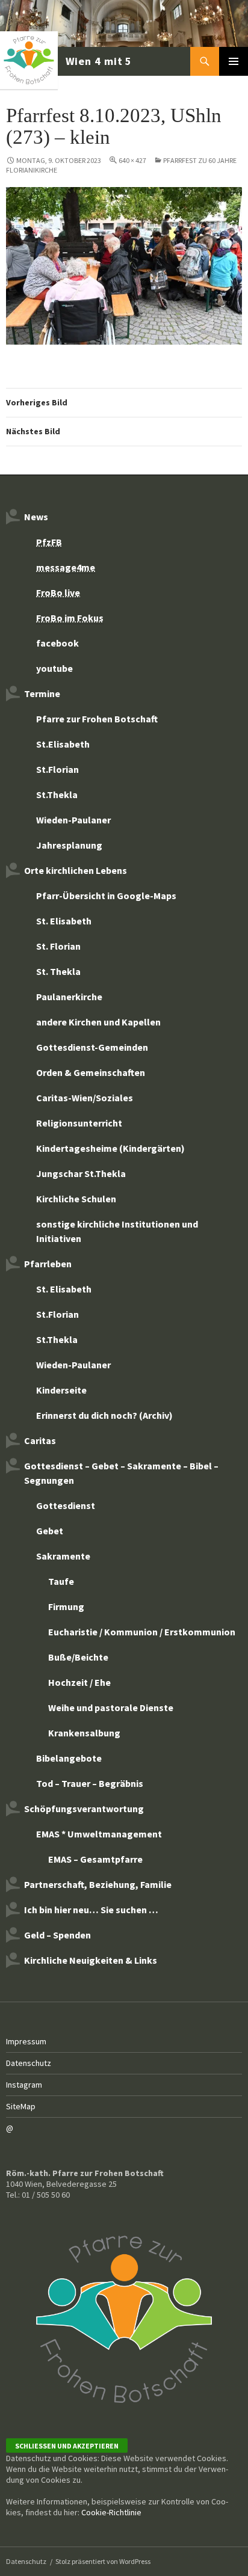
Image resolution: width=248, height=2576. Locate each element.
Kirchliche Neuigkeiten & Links (91, 1960)
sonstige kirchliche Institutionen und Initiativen (117, 1231)
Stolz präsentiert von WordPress (103, 2561)
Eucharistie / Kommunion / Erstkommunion (142, 1632)
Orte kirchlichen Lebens (76, 870)
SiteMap (21, 2106)
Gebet (50, 1531)
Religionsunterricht (79, 1123)
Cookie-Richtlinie (111, 2512)
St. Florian (58, 946)
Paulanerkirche (69, 997)
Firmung (66, 1606)
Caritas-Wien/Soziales (85, 1098)
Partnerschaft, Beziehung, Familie (98, 1884)
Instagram (24, 2085)
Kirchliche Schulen (76, 1199)
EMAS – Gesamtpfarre (95, 1859)
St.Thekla (57, 795)
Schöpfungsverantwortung (84, 1809)
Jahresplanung (69, 845)
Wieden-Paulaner (73, 820)
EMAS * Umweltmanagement (99, 1834)
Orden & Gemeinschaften (91, 1072)
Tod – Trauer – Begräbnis (90, 1783)
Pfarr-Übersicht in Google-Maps (106, 896)
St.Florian (57, 769)
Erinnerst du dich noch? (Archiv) (104, 1415)
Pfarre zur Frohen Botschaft (67, 61)
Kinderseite (61, 1390)
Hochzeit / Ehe (79, 1682)
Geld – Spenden (57, 1935)
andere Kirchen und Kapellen (98, 1022)
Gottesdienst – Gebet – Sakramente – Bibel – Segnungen (121, 1473)
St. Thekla (58, 971)
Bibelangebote (69, 1758)
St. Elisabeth (64, 921)
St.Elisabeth (63, 744)
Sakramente (63, 1556)
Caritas (40, 1440)
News (36, 517)
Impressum (26, 2041)
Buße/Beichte (78, 1657)
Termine (42, 693)
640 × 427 (132, 160)
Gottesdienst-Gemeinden (92, 1047)
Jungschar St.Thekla (81, 1173)
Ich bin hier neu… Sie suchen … (91, 1910)
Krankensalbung (84, 1733)
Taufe (61, 1581)
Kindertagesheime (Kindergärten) (110, 1148)
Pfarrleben (48, 1264)
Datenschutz (29, 2063)
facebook (57, 643)
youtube (54, 668)
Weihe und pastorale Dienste (111, 1708)
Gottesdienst (66, 1505)
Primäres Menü (234, 61)
